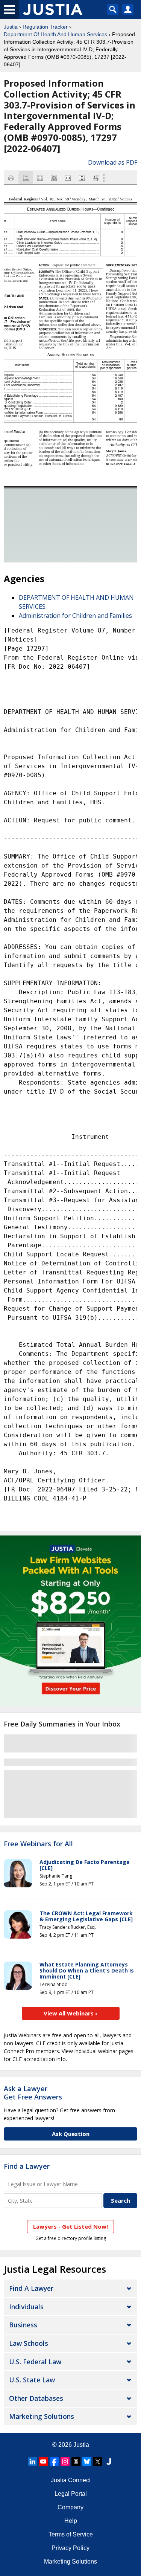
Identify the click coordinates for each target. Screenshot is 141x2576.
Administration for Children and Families (75, 616)
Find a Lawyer (27, 2166)
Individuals (26, 2307)
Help (71, 2521)
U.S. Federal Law (35, 2362)
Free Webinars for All (38, 1844)
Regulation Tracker (45, 27)
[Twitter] (98, 2461)
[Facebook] (54, 2461)
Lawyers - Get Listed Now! (70, 2226)
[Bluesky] (87, 2461)
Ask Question (71, 2134)
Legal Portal (71, 2494)
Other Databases (36, 2398)
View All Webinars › (70, 2013)
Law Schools (29, 2343)
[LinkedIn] (32, 2461)
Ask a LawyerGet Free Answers (33, 2093)
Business (23, 2325)
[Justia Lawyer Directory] (109, 2461)
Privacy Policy (70, 2548)
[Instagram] (65, 2461)
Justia (11, 27)
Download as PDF (113, 162)
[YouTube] (43, 2461)
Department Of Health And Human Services (55, 34)
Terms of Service (71, 2534)
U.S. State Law (32, 2380)
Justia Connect (71, 2480)
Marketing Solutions (42, 2416)
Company (70, 2507)
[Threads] (76, 2461)
